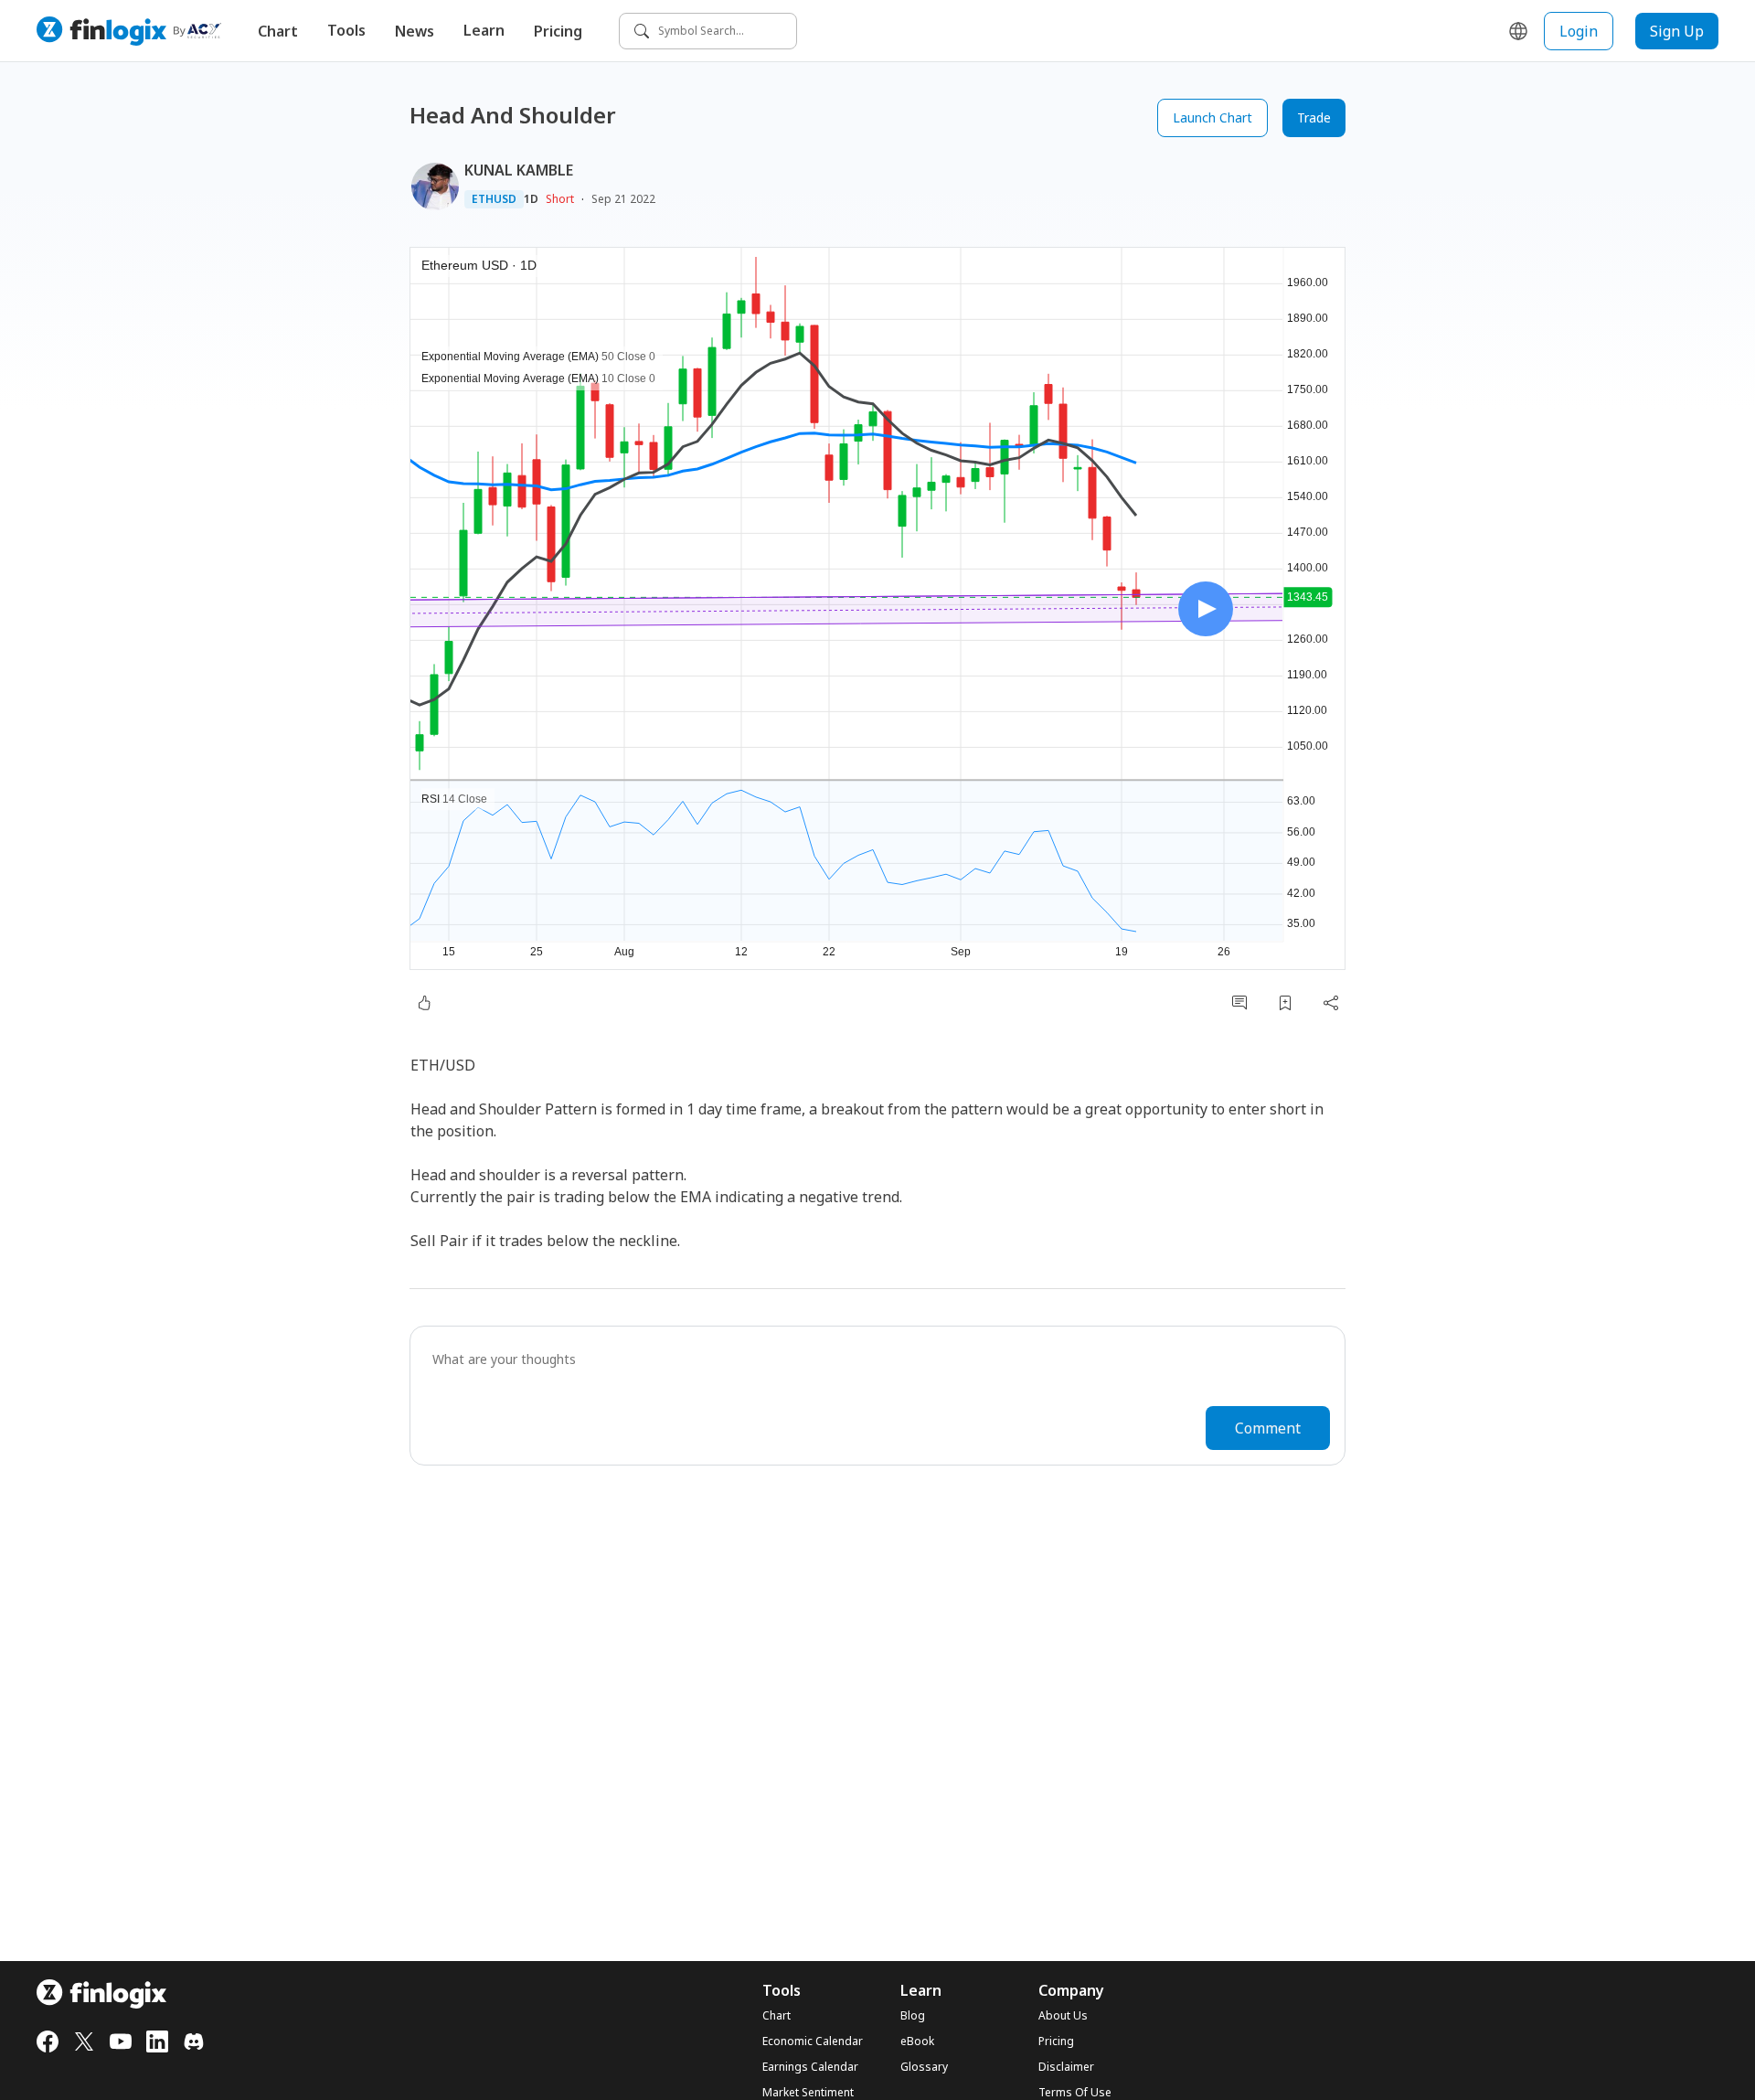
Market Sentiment (808, 2093)
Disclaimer (1066, 2067)
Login (1579, 31)
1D (531, 199)
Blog (913, 2016)
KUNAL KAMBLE (519, 170)
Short (560, 199)
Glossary (924, 2067)
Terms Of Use (1075, 2093)
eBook (917, 2041)
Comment (1268, 1428)
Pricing (558, 31)
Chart (278, 31)
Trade (1314, 117)
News (415, 31)
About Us (1063, 2016)
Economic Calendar (813, 2041)
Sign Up (1677, 31)
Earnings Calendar (810, 2067)
